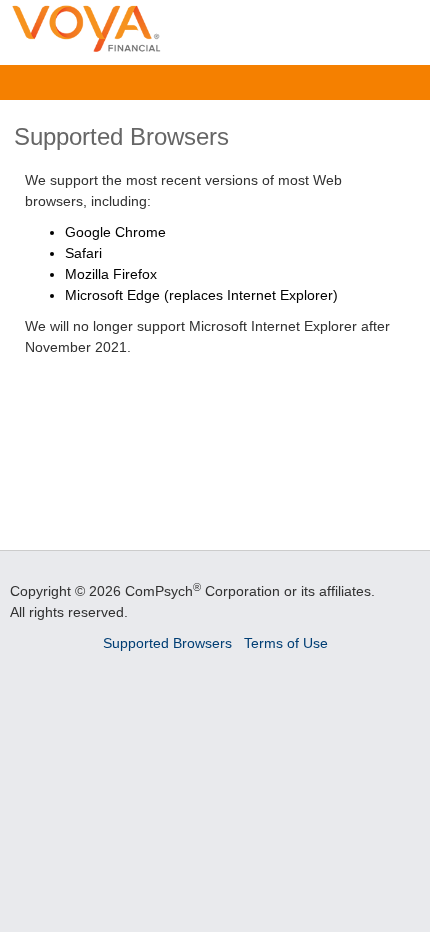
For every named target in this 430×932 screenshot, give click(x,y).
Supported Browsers (167, 643)
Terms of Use (286, 643)
